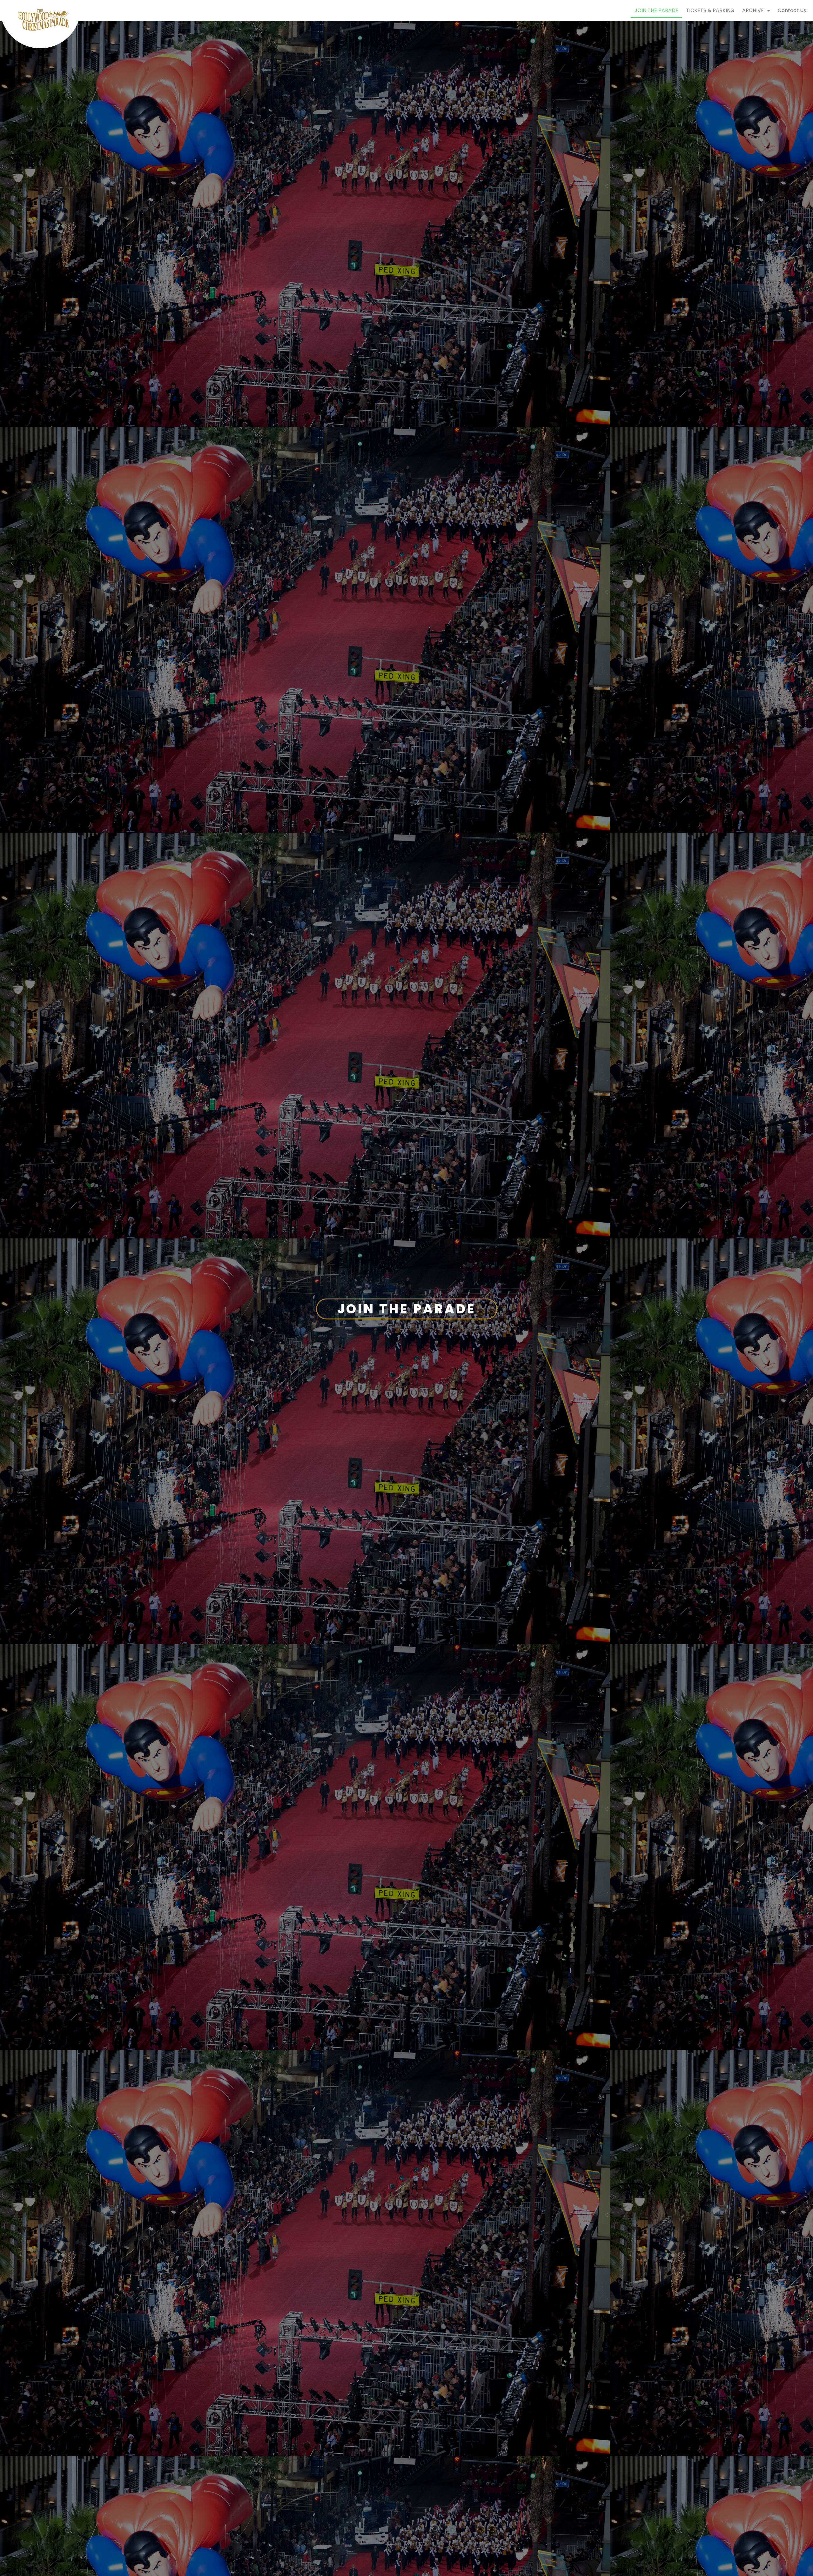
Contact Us (792, 10)
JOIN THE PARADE (656, 10)
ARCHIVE (753, 10)
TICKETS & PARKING (710, 10)
